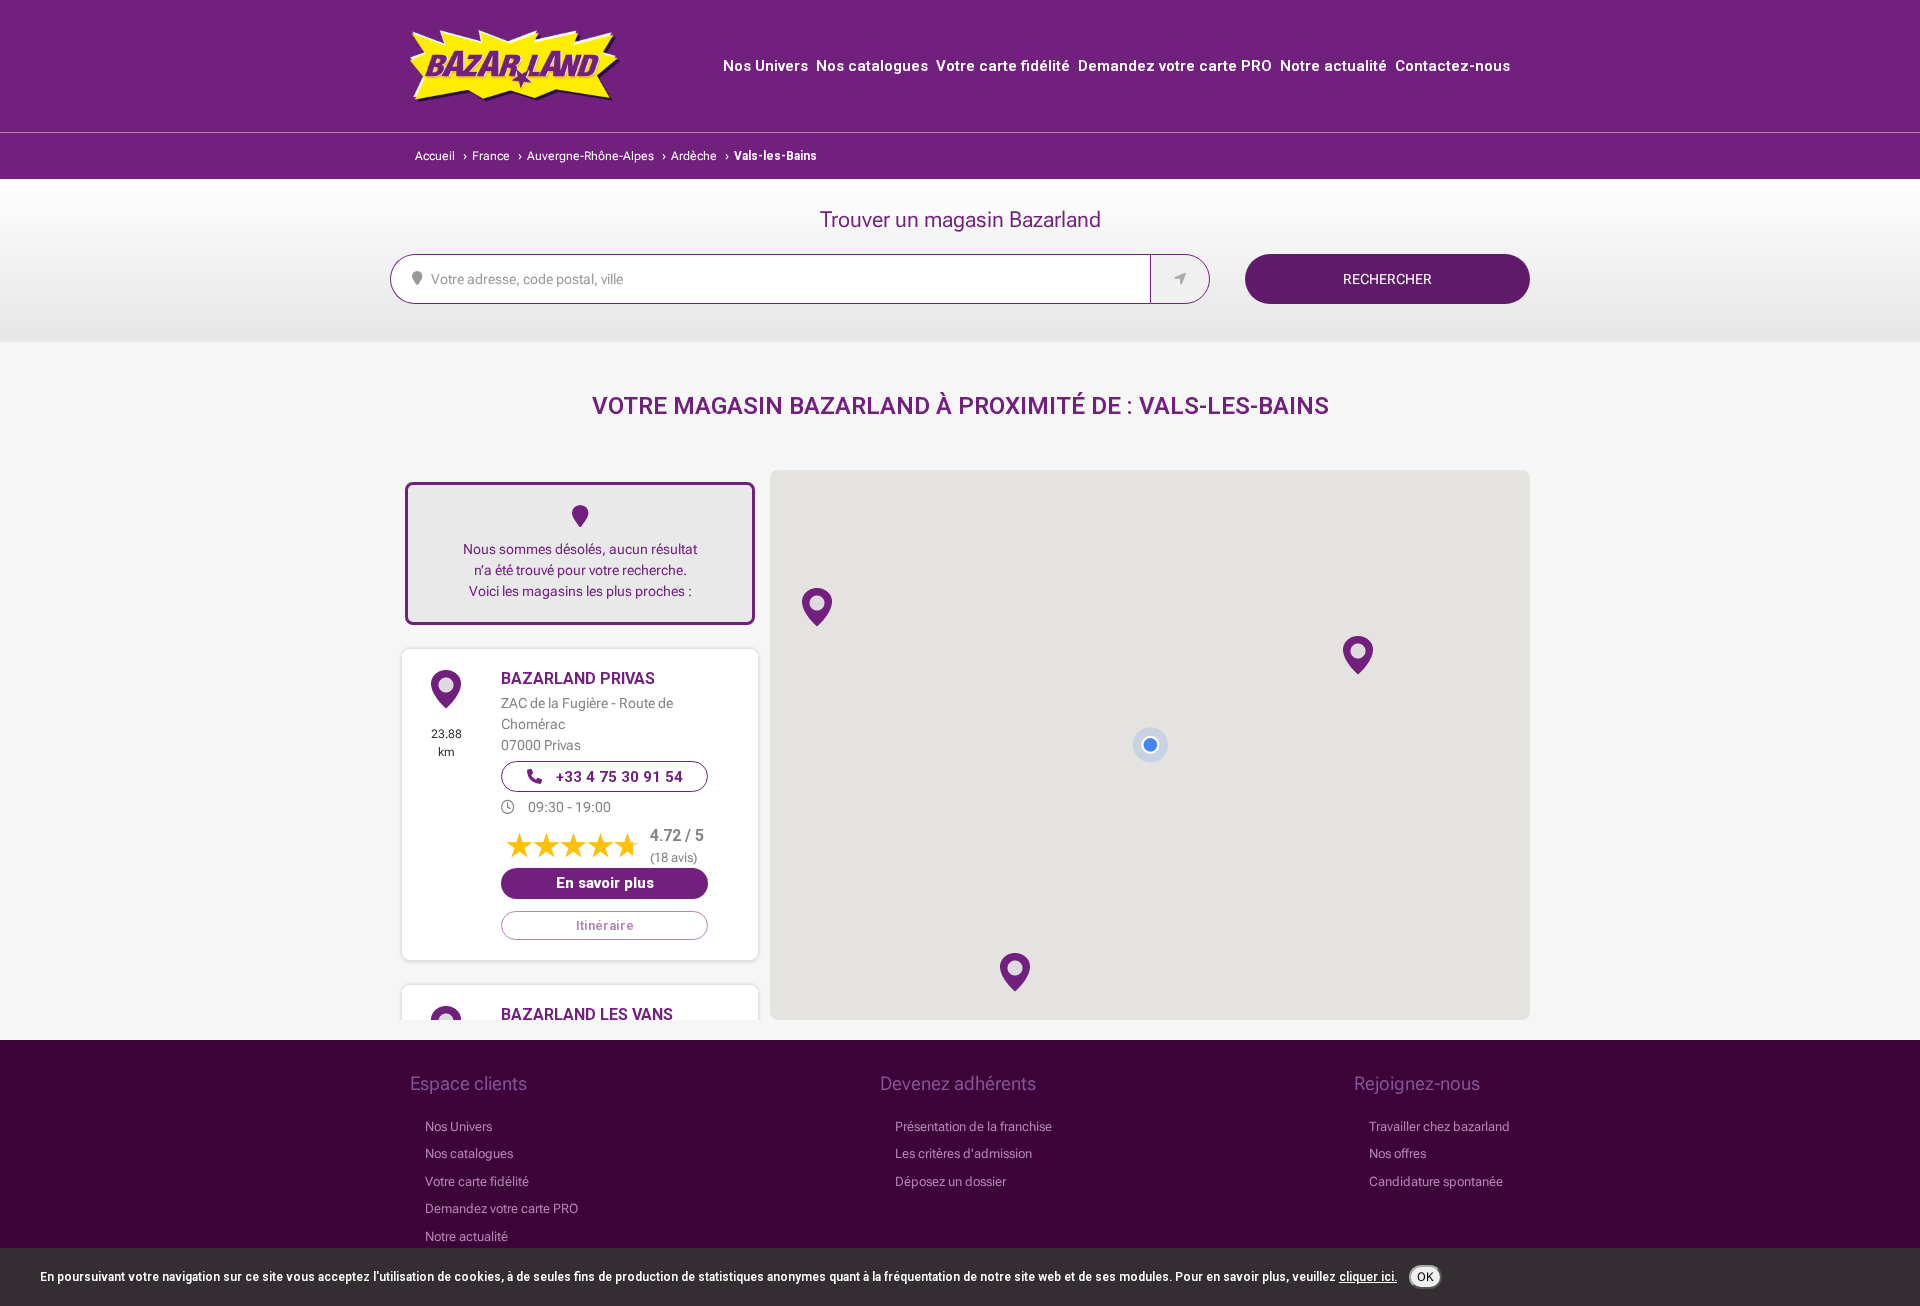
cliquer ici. (1368, 1277)
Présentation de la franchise (973, 1126)
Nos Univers (765, 66)
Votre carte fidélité (1003, 66)
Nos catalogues (872, 66)
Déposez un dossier (950, 1181)
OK (1425, 1277)
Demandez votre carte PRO (1175, 66)
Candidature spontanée (1436, 1181)
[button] (1358, 655)
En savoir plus (605, 883)
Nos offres (1397, 1153)
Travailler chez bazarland (1439, 1126)
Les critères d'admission (963, 1153)
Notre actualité (1333, 66)
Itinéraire (605, 925)
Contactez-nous (1452, 66)
